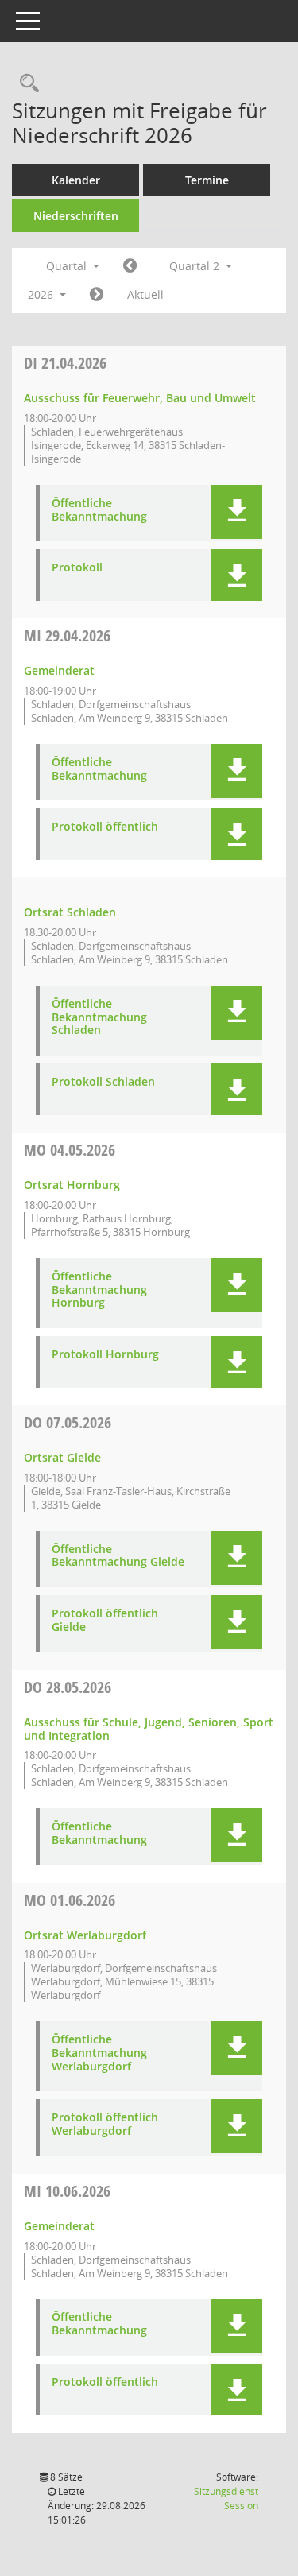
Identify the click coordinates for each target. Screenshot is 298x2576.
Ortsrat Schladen (70, 912)
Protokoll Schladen (103, 1082)
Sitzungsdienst (226, 2499)
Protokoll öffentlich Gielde (105, 1621)
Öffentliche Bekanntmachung (99, 510)
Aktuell (145, 294)
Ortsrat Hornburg (72, 1185)
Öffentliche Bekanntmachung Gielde (118, 1556)
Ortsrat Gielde (62, 1457)
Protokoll (77, 568)
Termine (207, 180)
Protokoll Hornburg (105, 1355)
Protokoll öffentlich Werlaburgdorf (105, 2125)
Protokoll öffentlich (105, 827)
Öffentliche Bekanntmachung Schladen (99, 1017)
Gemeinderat (59, 670)
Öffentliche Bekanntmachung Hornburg (99, 1290)
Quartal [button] (68, 266)
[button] (236, 512)
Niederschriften (76, 216)
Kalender (76, 180)
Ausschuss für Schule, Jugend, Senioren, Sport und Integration (149, 1729)
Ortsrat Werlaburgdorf (85, 1935)
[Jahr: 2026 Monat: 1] (130, 266)
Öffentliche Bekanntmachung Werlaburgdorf (99, 2053)
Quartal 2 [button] (196, 266)
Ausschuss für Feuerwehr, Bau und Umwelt (140, 398)
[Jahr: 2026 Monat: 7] (97, 295)
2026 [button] (42, 294)
